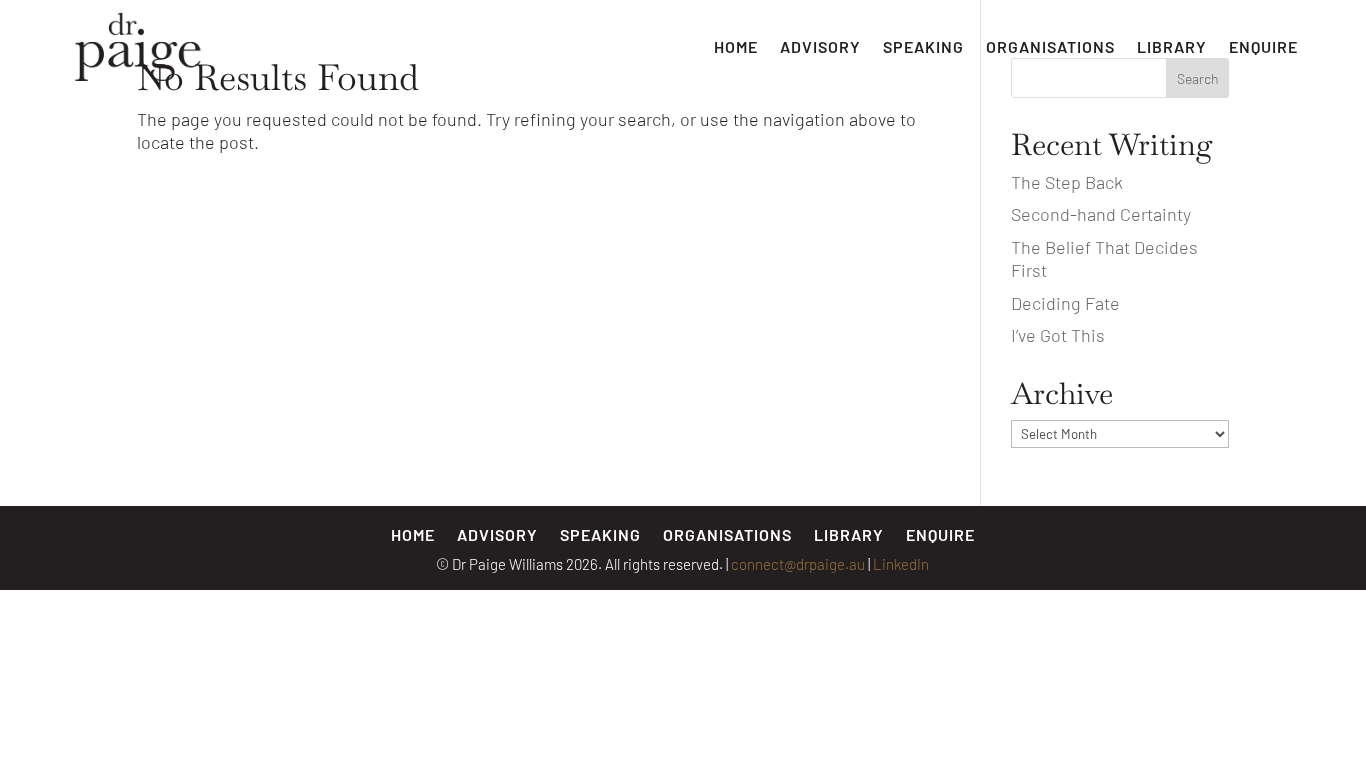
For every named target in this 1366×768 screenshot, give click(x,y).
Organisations (1050, 46)
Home (736, 46)
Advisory (820, 46)
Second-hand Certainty (1101, 214)
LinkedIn (901, 564)
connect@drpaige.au (798, 564)
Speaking (923, 46)
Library (1172, 46)
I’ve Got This (1058, 335)
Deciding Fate (1065, 303)
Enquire (1263, 46)
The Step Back (1067, 182)
